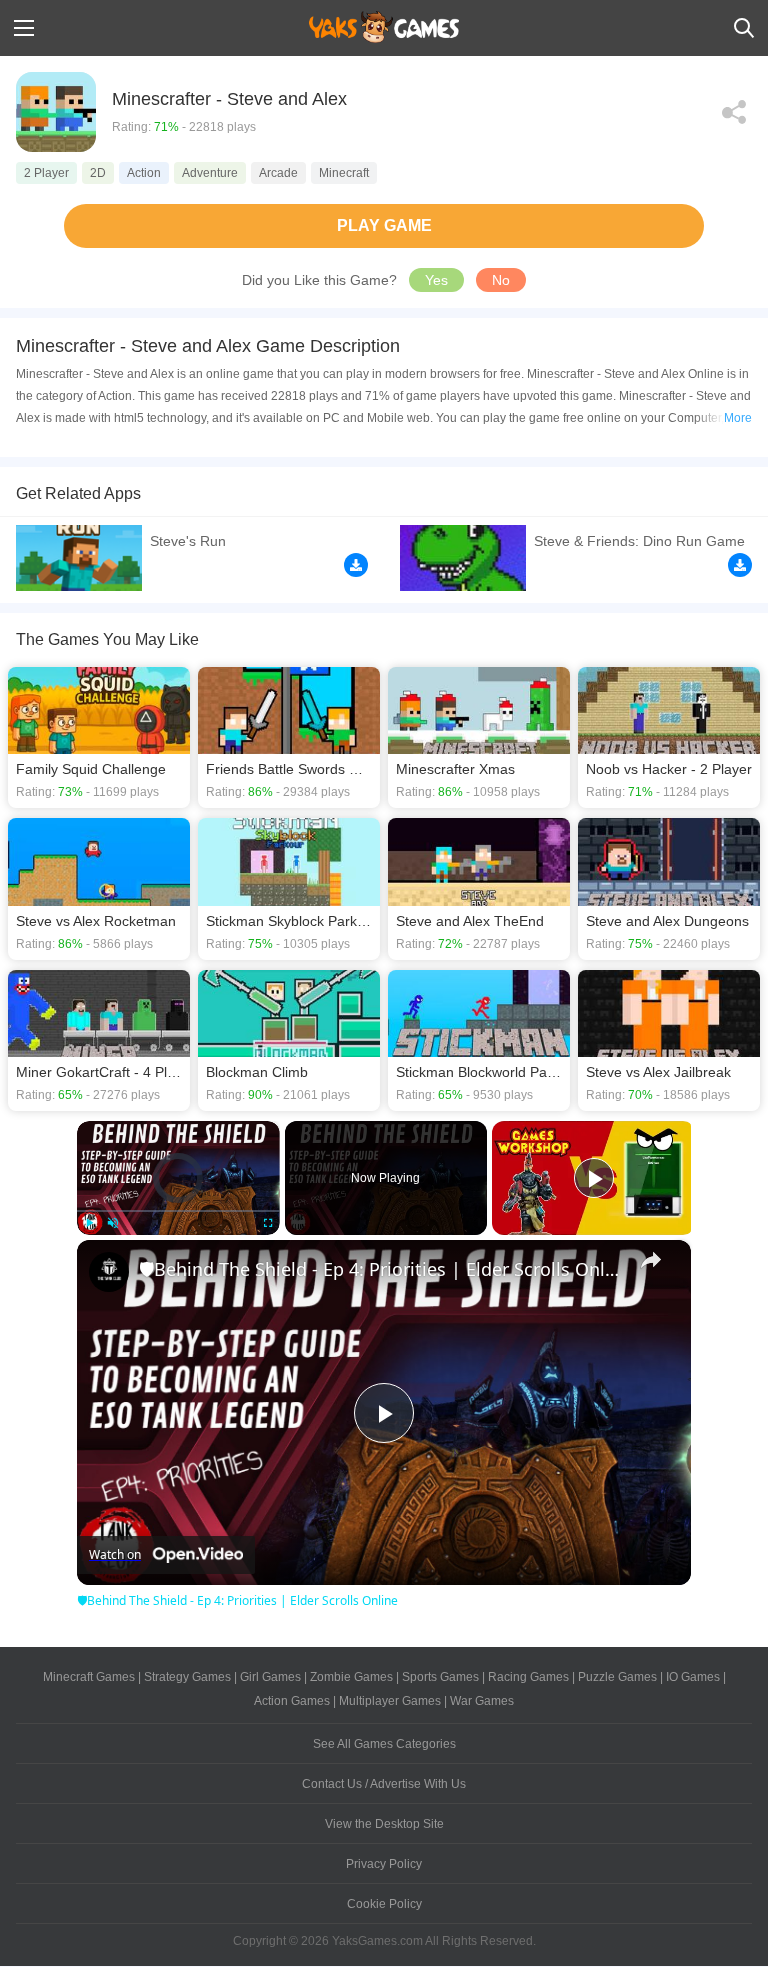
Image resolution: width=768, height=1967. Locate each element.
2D (98, 173)
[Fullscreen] (268, 1223)
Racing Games (528, 1677)
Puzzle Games (617, 1677)
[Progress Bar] (178, 1211)
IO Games (693, 1677)
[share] (651, 1260)
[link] (109, 1272)
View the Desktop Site (384, 1824)
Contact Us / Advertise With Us (384, 1784)
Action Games (292, 1701)
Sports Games (440, 1677)
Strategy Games (187, 1677)
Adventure (210, 173)
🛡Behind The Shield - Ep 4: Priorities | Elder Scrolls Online (381, 1269)
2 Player (46, 173)
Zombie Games (351, 1677)
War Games (482, 1701)
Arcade (278, 173)
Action (144, 173)
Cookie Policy (384, 1904)
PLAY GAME (384, 225)
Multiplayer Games (390, 1701)
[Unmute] (113, 1223)
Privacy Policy (384, 1864)
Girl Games (270, 1677)
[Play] (89, 1223)
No (501, 280)
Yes (436, 280)
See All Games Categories (384, 1744)
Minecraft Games (89, 1677)
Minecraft (344, 173)
